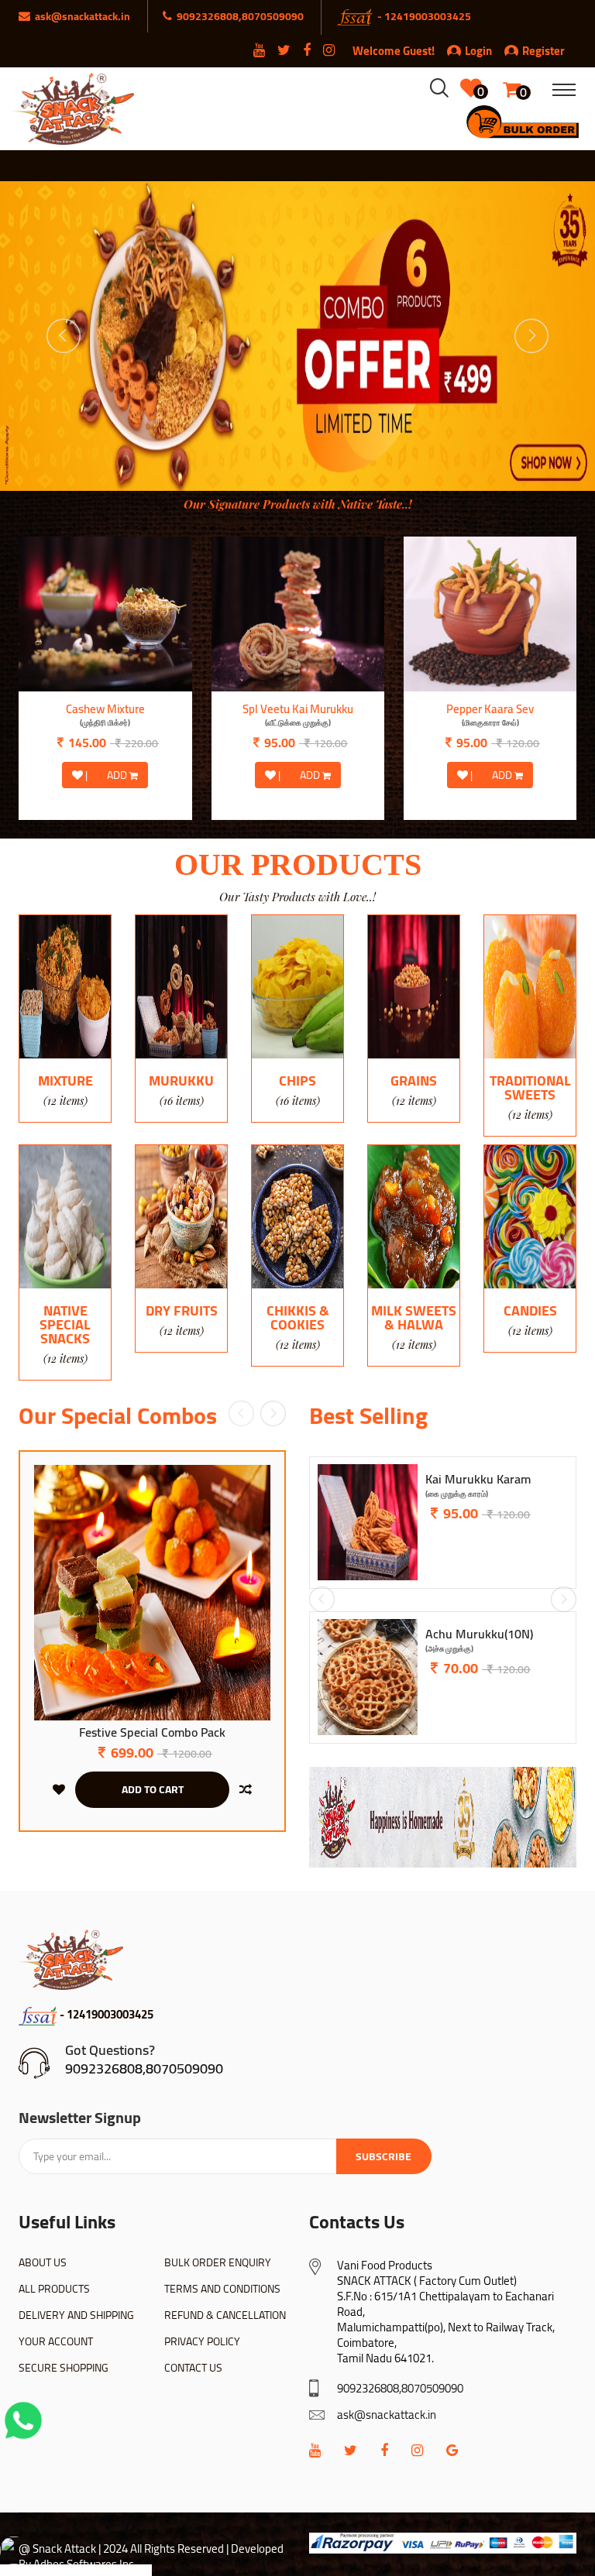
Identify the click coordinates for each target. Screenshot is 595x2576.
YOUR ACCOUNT (56, 2341)
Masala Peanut (490, 716)
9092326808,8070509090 (144, 2068)
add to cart (153, 1789)
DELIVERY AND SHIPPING (76, 2315)
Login (478, 51)
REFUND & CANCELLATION (225, 2315)
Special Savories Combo (153, 1733)
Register (543, 51)
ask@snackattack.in (387, 2415)
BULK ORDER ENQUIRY (218, 2262)
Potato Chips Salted (297, 716)
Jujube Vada (457, 1486)
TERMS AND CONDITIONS (222, 2289)
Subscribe (383, 2156)
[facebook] (384, 2450)
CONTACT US (193, 2368)
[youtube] (315, 2450)
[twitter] (351, 2450)
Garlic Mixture (105, 716)
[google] (452, 2450)
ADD (118, 775)
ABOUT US (43, 2262)
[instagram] (417, 2450)
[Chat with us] (23, 2420)
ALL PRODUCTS (54, 2289)
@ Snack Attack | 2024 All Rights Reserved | (124, 2549)
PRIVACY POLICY (202, 2341)
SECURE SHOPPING (64, 2368)
